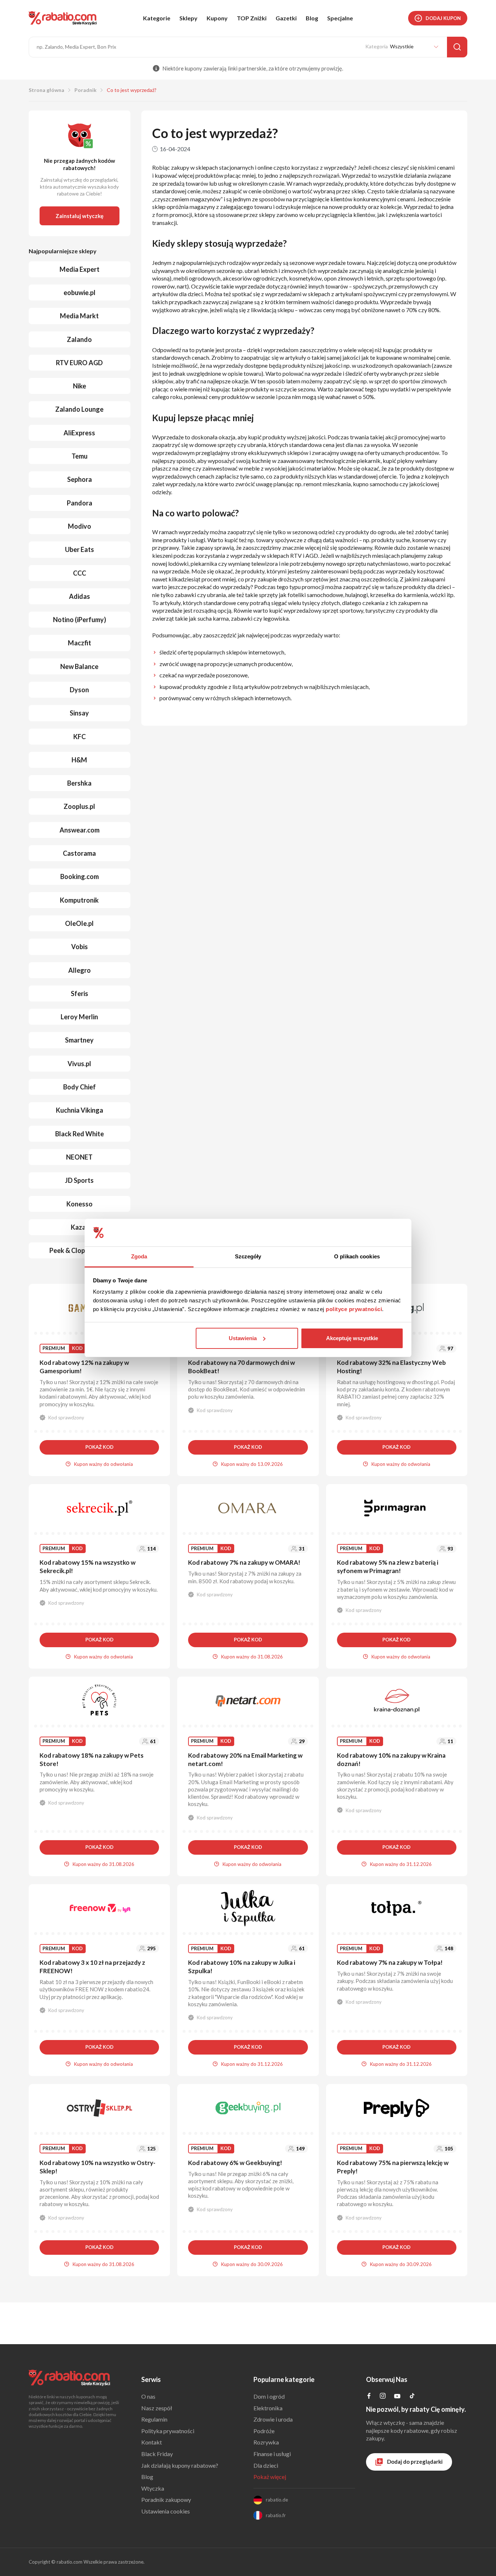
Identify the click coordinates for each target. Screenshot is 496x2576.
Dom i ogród (269, 2396)
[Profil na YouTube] (397, 2397)
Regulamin (154, 2419)
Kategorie (157, 18)
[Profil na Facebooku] (369, 2396)
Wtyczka (153, 2488)
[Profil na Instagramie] (383, 2396)
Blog (312, 18)
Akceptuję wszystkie (352, 1338)
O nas (148, 2396)
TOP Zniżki (252, 18)
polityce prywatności (354, 1309)
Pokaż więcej (270, 2477)
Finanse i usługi (272, 2454)
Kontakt (152, 2442)
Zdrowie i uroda (273, 2419)
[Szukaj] (457, 47)
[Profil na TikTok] (412, 2397)
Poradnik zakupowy (166, 2500)
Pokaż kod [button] (99, 1447)
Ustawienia (243, 1338)
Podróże (264, 2431)
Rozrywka (266, 2442)
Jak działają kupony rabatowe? (180, 2465)
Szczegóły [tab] (248, 1256)
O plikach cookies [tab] (357, 1256)
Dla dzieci (266, 2465)
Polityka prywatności (168, 2431)
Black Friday (157, 2454)
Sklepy (188, 18)
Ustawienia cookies (166, 2511)
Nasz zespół (157, 2408)
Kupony (217, 18)
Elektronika (268, 2408)
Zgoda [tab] (139, 1256)
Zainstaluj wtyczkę (80, 216)
